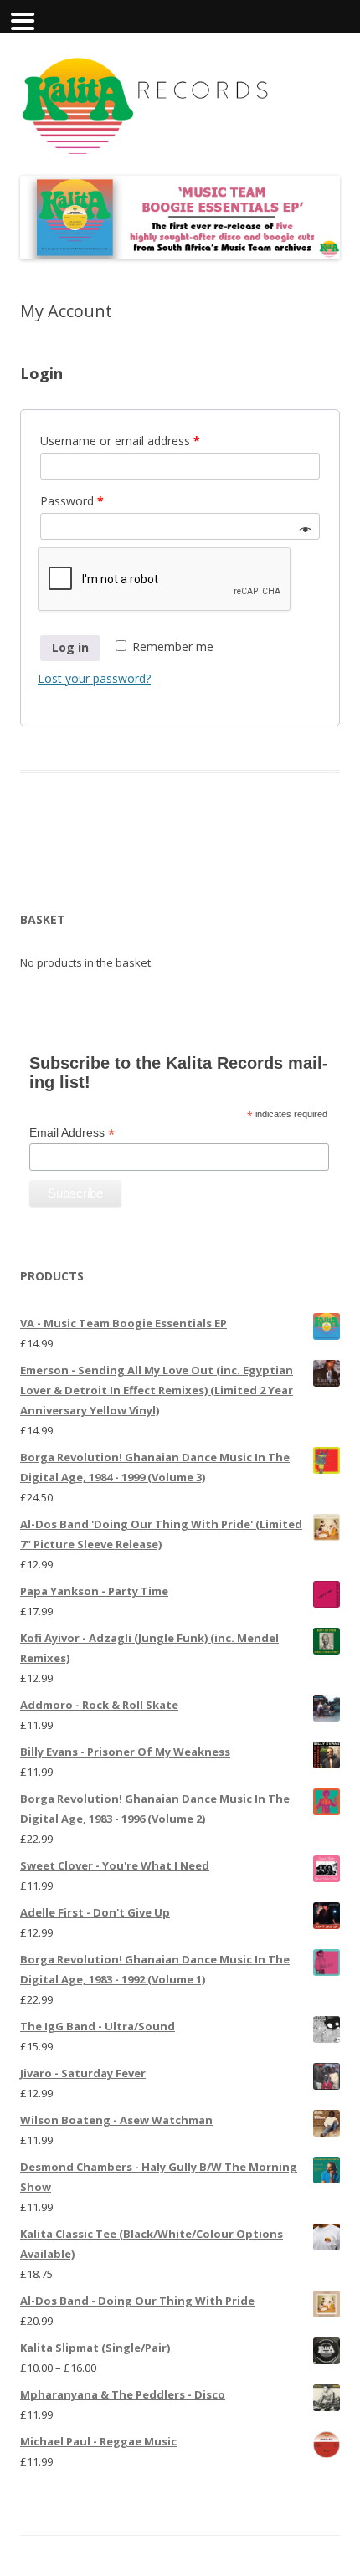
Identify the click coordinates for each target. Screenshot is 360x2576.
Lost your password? (94, 678)
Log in (70, 647)
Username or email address (120, 441)
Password (72, 501)
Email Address (72, 1133)
